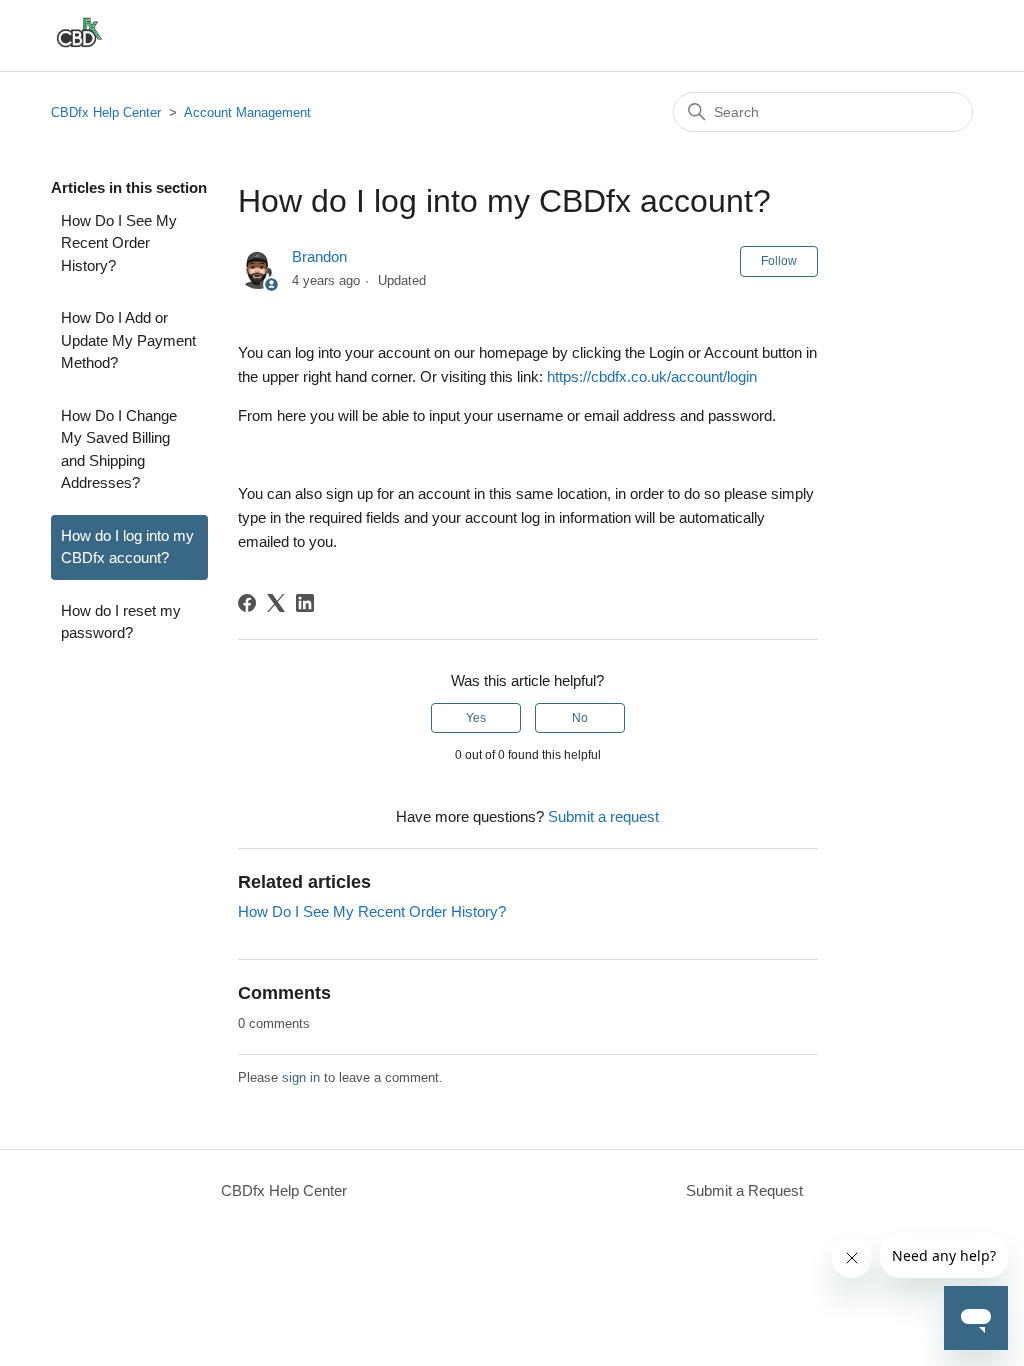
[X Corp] (276, 603)
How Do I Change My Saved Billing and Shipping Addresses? (119, 449)
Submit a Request (744, 1190)
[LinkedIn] (305, 603)
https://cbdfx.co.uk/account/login (652, 376)
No (580, 718)
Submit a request (603, 816)
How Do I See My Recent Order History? (119, 243)
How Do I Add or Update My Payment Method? (128, 340)
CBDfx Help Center (106, 112)
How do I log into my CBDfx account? (127, 547)
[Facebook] (247, 603)
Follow (779, 261)
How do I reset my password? (121, 622)
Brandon (319, 256)
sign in (301, 1077)
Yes (476, 718)
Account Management (247, 112)
